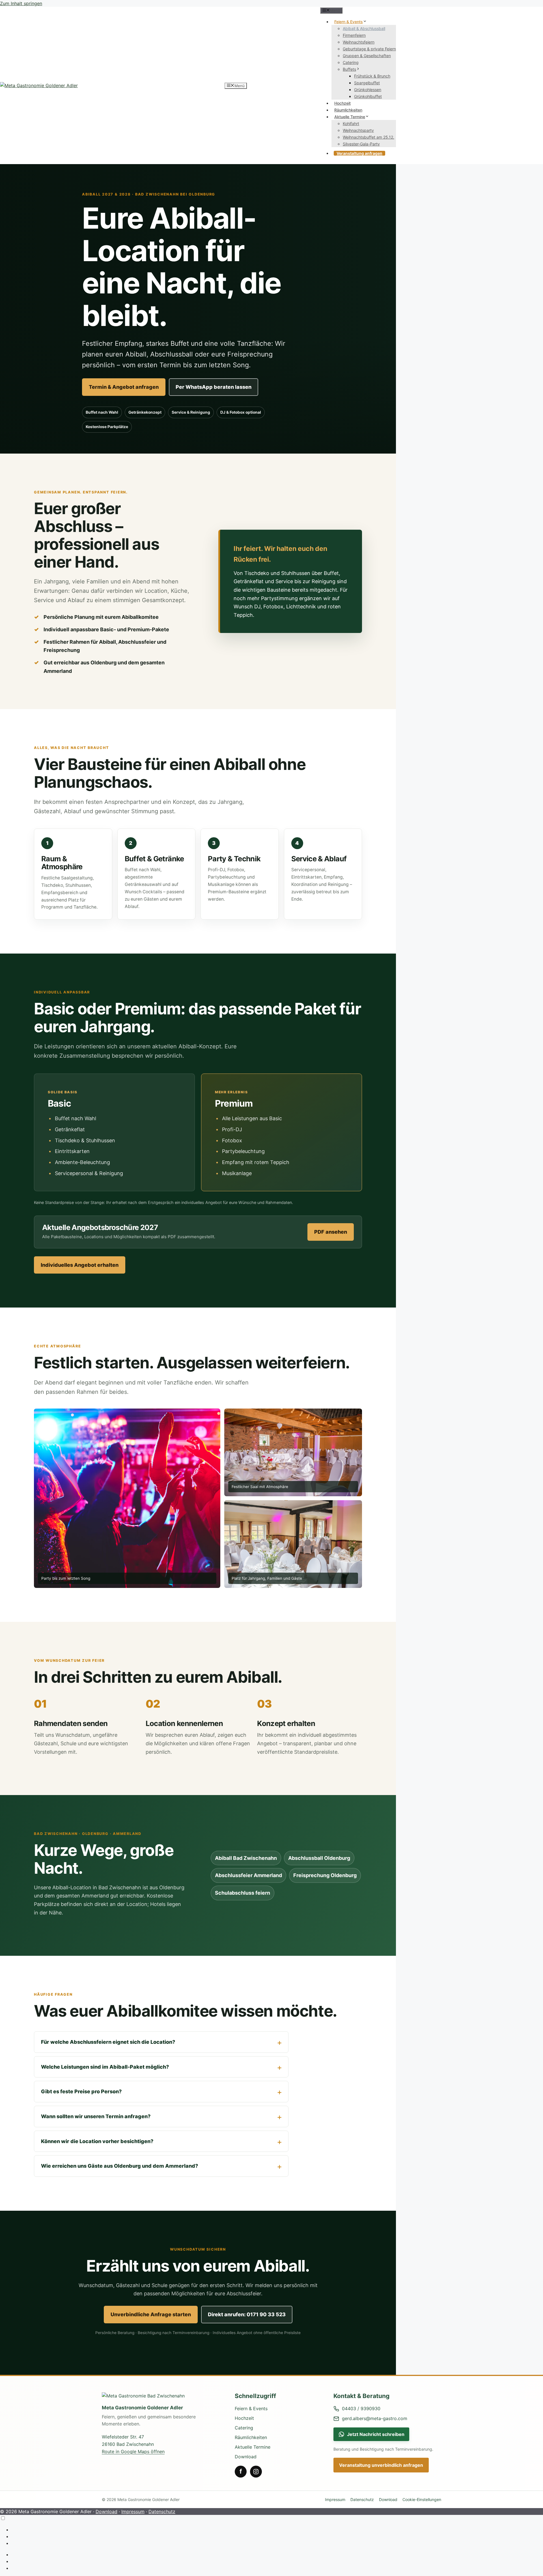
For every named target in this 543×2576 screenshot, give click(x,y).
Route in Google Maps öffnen (133, 2452)
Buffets (349, 69)
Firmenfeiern (354, 35)
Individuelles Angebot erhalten (80, 1265)
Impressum (335, 2499)
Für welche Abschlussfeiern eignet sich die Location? (108, 2042)
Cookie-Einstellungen (422, 2499)
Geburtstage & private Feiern (369, 49)
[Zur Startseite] (158, 2396)
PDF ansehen (331, 1232)
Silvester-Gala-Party (361, 144)
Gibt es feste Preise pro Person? (81, 2091)
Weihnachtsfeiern (359, 42)
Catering (351, 62)
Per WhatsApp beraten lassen (214, 387)
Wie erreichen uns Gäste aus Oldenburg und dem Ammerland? (119, 2166)
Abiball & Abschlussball (364, 28)
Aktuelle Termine (350, 117)
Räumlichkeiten (348, 110)
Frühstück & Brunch (372, 76)
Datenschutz (362, 2499)
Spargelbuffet (367, 83)
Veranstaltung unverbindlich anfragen (381, 2465)
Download (246, 2457)
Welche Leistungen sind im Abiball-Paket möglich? (105, 2067)
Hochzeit (342, 103)
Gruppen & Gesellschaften (367, 56)
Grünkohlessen (368, 90)
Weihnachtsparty (358, 130)
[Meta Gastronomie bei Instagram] (256, 2472)
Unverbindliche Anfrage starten (151, 2314)
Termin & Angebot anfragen (124, 387)
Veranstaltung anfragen (359, 153)
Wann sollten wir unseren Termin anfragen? (96, 2116)
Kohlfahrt (351, 124)
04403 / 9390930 (361, 2408)
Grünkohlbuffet (368, 96)
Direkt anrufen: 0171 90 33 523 (247, 2314)
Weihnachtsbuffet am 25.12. (369, 137)
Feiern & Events (349, 22)
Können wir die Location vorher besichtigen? (97, 2141)
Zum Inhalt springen (21, 3)
